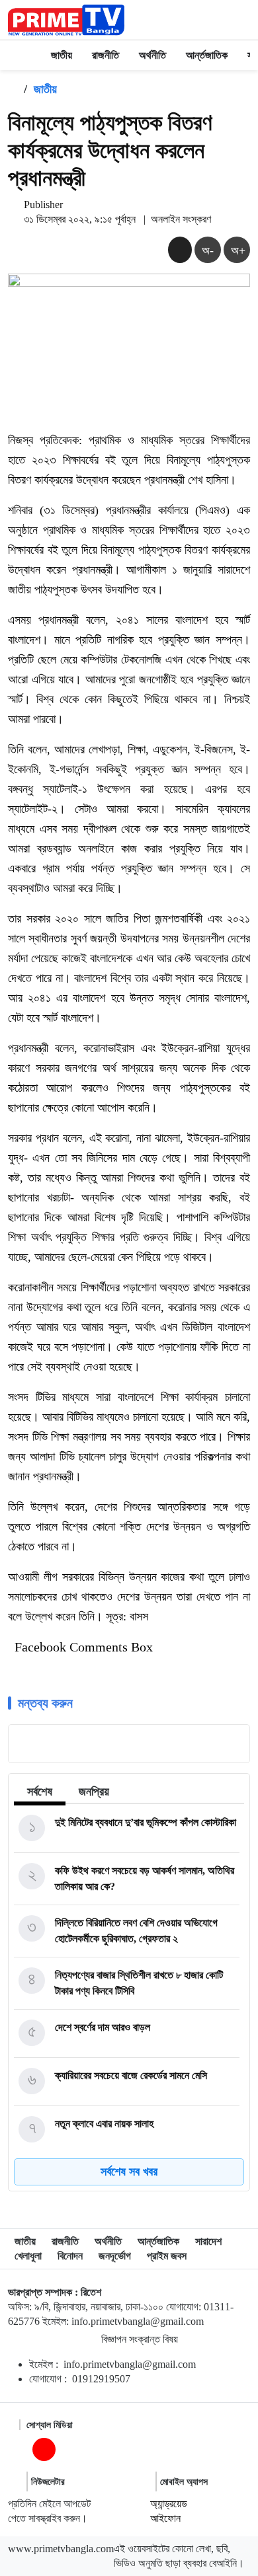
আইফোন (165, 2518)
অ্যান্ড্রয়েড (169, 2504)
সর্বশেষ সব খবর (129, 2172)
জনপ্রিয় (94, 1792)
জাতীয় (62, 55)
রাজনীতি (106, 55)
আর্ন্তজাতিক (207, 55)
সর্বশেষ (40, 1792)
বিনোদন (70, 2256)
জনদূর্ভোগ (115, 2256)
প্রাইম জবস (167, 2256)
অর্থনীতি (152, 55)
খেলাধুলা (28, 2256)
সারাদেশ (208, 2241)
